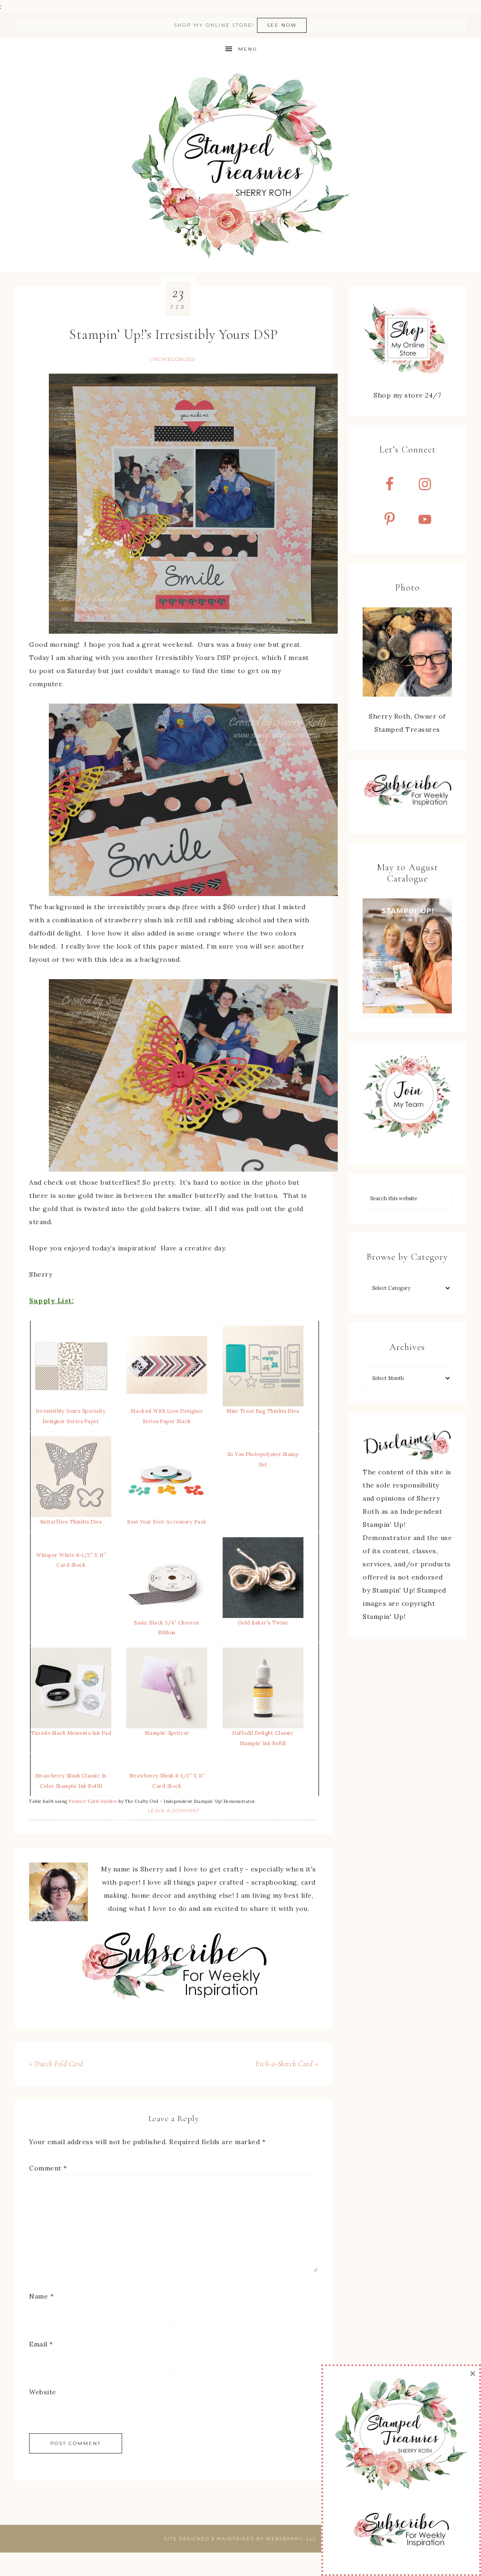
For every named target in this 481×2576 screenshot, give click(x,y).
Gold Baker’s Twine (263, 1623)
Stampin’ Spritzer (167, 1733)
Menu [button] (248, 49)
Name (41, 2296)
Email (41, 2344)
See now (282, 25)
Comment (48, 2168)
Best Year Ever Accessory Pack (167, 1522)
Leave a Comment (174, 1811)
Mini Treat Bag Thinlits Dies (263, 1411)
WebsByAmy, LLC (291, 2539)
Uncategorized (173, 359)
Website (43, 2392)
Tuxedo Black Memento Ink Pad (71, 1733)
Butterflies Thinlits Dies (71, 1522)
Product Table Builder (93, 1802)
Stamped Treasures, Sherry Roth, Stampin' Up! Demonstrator (240, 167)
